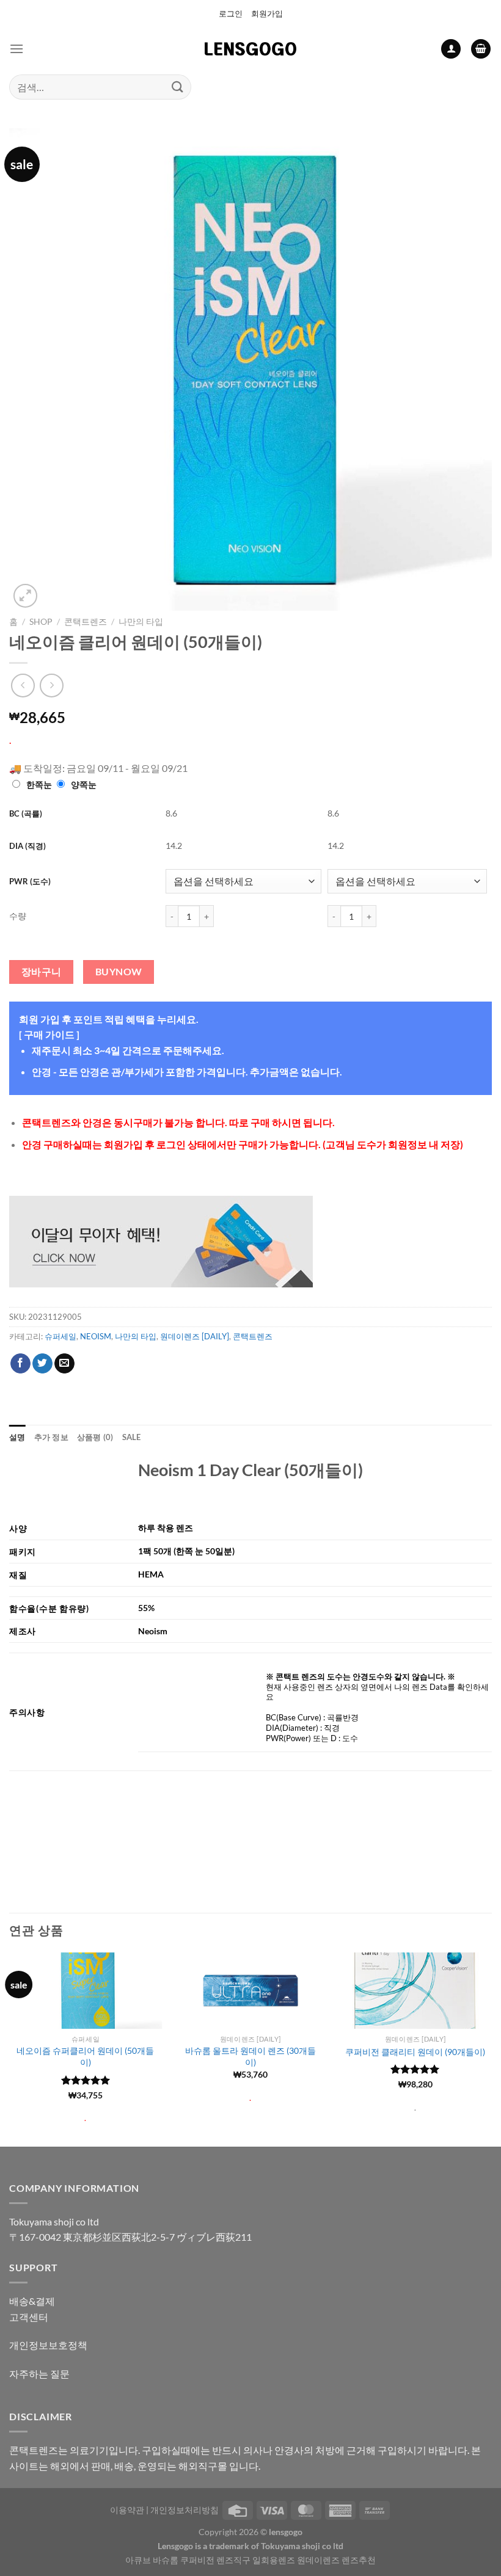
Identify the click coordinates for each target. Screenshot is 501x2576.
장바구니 (42, 972)
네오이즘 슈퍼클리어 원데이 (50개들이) (85, 2056)
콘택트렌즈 (86, 622)
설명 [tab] (17, 1437)
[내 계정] (451, 49)
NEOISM (96, 1336)
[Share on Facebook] (20, 1364)
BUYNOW (119, 972)
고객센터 (29, 2317)
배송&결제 (32, 2301)
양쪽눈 (84, 784)
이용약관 (127, 2510)
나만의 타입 (141, 622)
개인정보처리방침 (185, 2510)
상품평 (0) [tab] (95, 1437)
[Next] (491, 2048)
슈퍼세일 (60, 1336)
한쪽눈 (39, 784)
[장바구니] (481, 49)
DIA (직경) (27, 846)
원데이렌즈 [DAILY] (195, 1336)
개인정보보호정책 (48, 2345)
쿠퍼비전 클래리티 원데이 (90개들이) (415, 2052)
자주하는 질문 (39, 2374)
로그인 (231, 13)
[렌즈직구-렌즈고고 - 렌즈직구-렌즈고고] (250, 49)
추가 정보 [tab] (51, 1437)
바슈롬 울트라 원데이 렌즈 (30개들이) (250, 2056)
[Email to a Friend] (64, 1364)
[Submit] (178, 87)
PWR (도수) (30, 881)
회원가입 (267, 13)
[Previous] (10, 2048)
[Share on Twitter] (42, 1364)
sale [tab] (132, 1437)
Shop (41, 622)
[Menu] (16, 49)
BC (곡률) (26, 813)
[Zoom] (25, 596)
